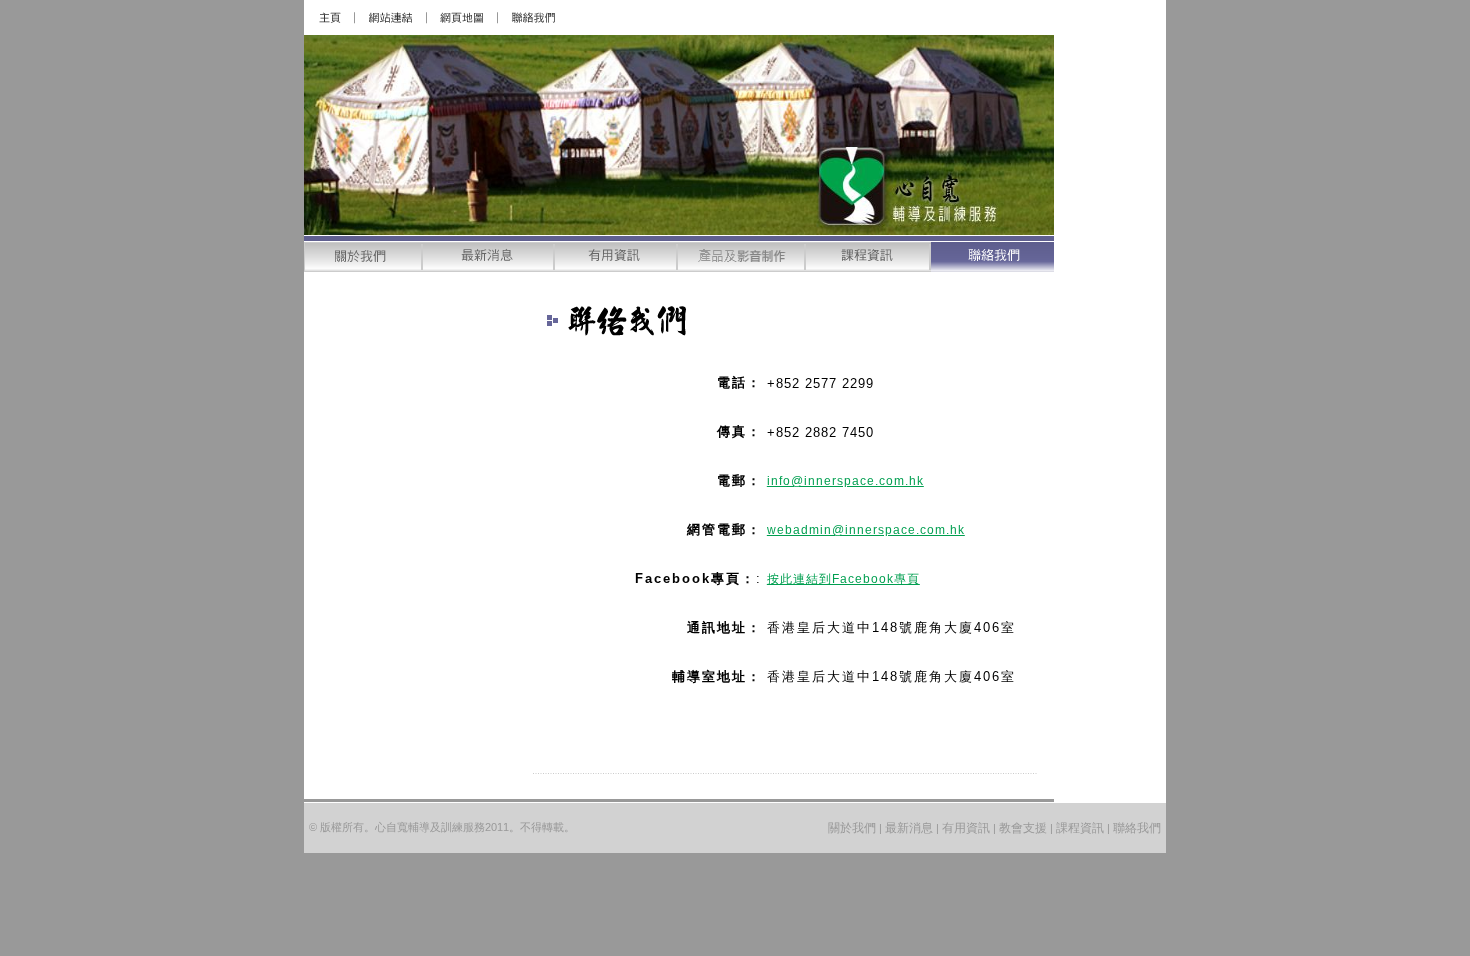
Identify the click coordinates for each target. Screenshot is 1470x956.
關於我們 (852, 828)
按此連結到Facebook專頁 (843, 579)
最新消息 (909, 828)
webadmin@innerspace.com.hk (866, 530)
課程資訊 (1080, 828)
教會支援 (1023, 828)
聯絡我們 (1137, 828)
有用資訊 (964, 828)
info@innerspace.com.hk (845, 481)
